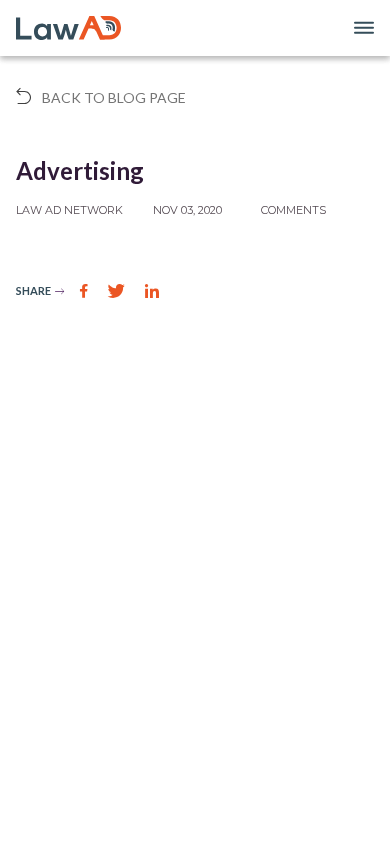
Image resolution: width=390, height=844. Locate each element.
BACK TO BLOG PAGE (112, 97)
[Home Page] (68, 28)
